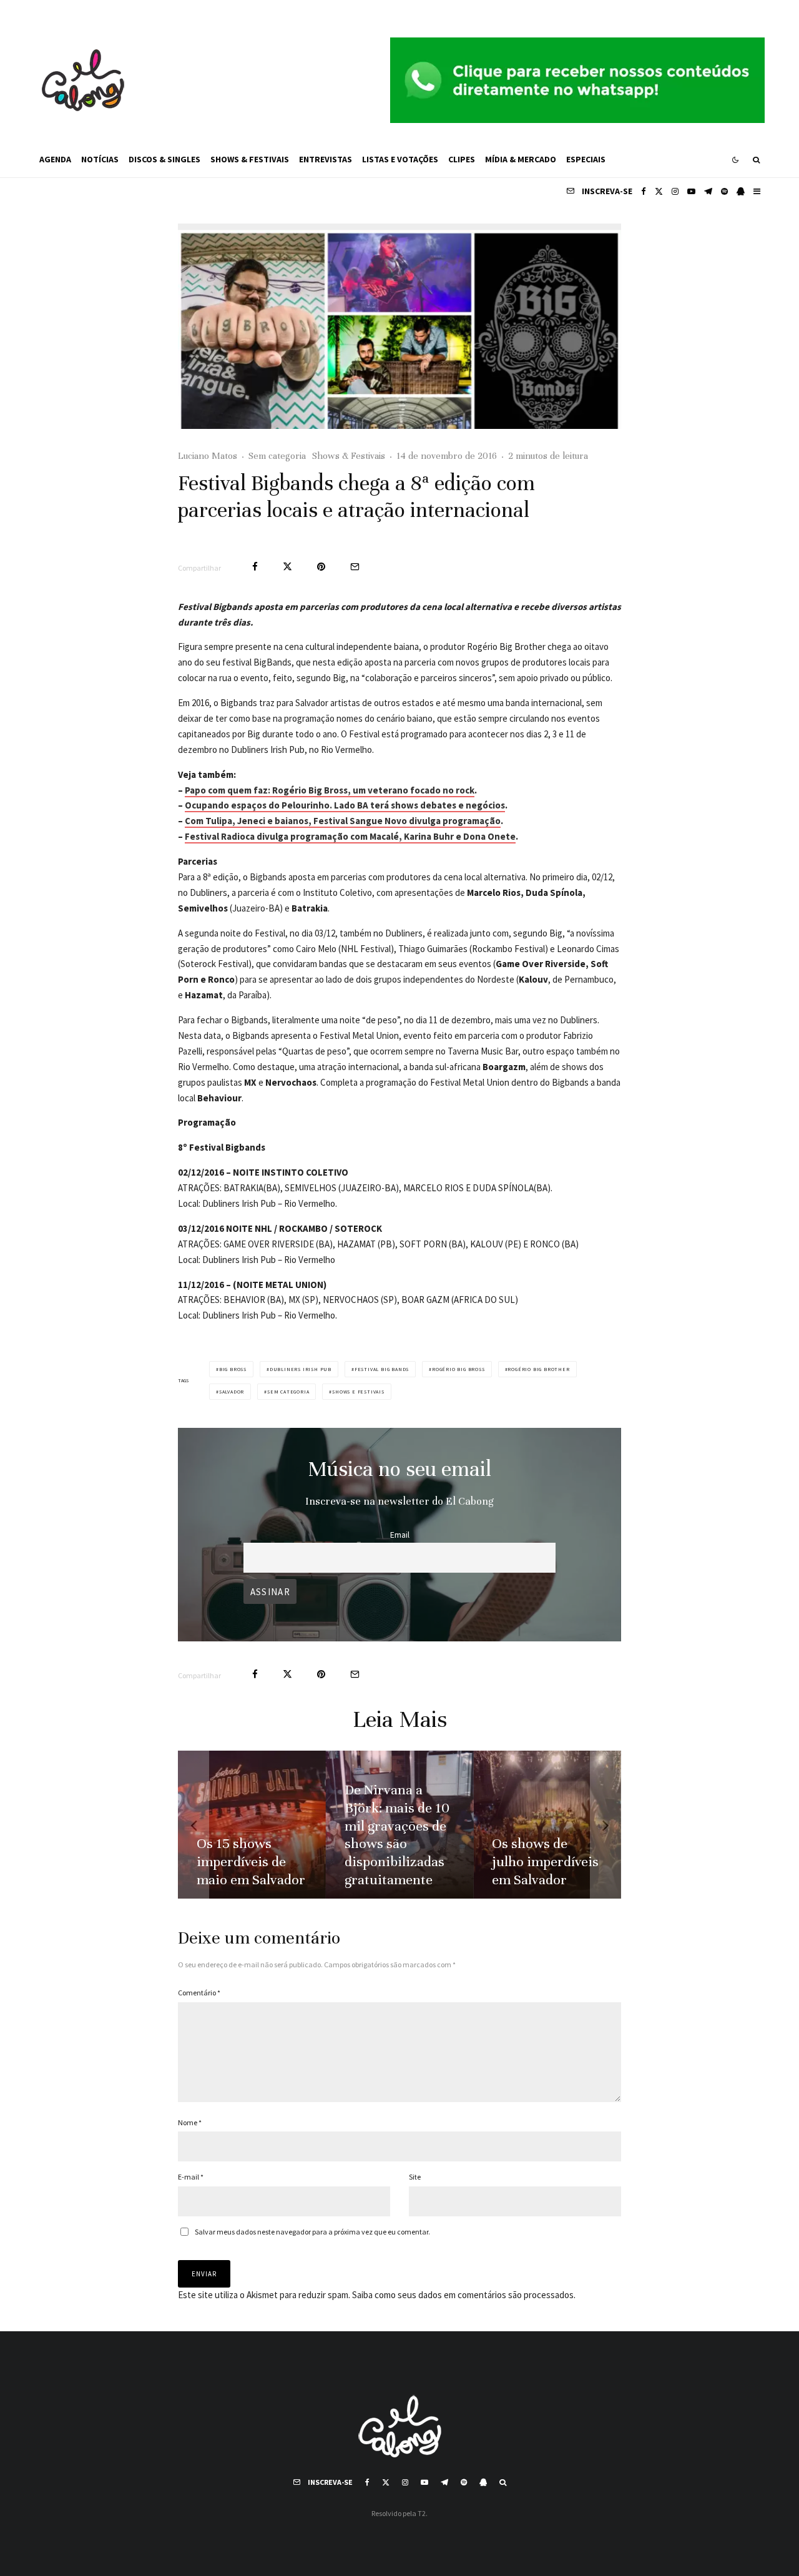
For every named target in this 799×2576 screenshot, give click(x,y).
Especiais (586, 159)
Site (415, 2177)
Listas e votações (400, 159)
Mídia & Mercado (521, 159)
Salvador (232, 1392)
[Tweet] (287, 567)
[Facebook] (644, 191)
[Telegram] (708, 191)
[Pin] (321, 567)
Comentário (199, 1993)
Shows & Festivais (250, 159)
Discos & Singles (164, 159)
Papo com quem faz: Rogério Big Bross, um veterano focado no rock (330, 790)
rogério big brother (538, 1369)
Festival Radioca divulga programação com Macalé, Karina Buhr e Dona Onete (350, 836)
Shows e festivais (358, 1392)
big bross (233, 1369)
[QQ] (741, 191)
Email (400, 1535)
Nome (190, 2122)
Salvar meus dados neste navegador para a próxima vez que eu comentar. (312, 2232)
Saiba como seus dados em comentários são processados (463, 2295)
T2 (422, 2513)
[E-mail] (355, 567)
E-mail (191, 2177)
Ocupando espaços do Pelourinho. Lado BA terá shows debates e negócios (345, 805)
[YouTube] (691, 191)
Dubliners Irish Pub (301, 1369)
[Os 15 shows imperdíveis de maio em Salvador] (252, 1825)
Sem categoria (277, 456)
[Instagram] (675, 191)
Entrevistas (326, 159)
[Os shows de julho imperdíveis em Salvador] (547, 1825)
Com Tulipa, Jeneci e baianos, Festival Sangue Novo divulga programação (343, 821)
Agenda (55, 159)
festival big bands (382, 1369)
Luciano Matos (208, 456)
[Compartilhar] (255, 567)
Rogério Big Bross (458, 1369)
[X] (659, 191)
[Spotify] (724, 191)
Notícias (100, 159)
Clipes (462, 159)
